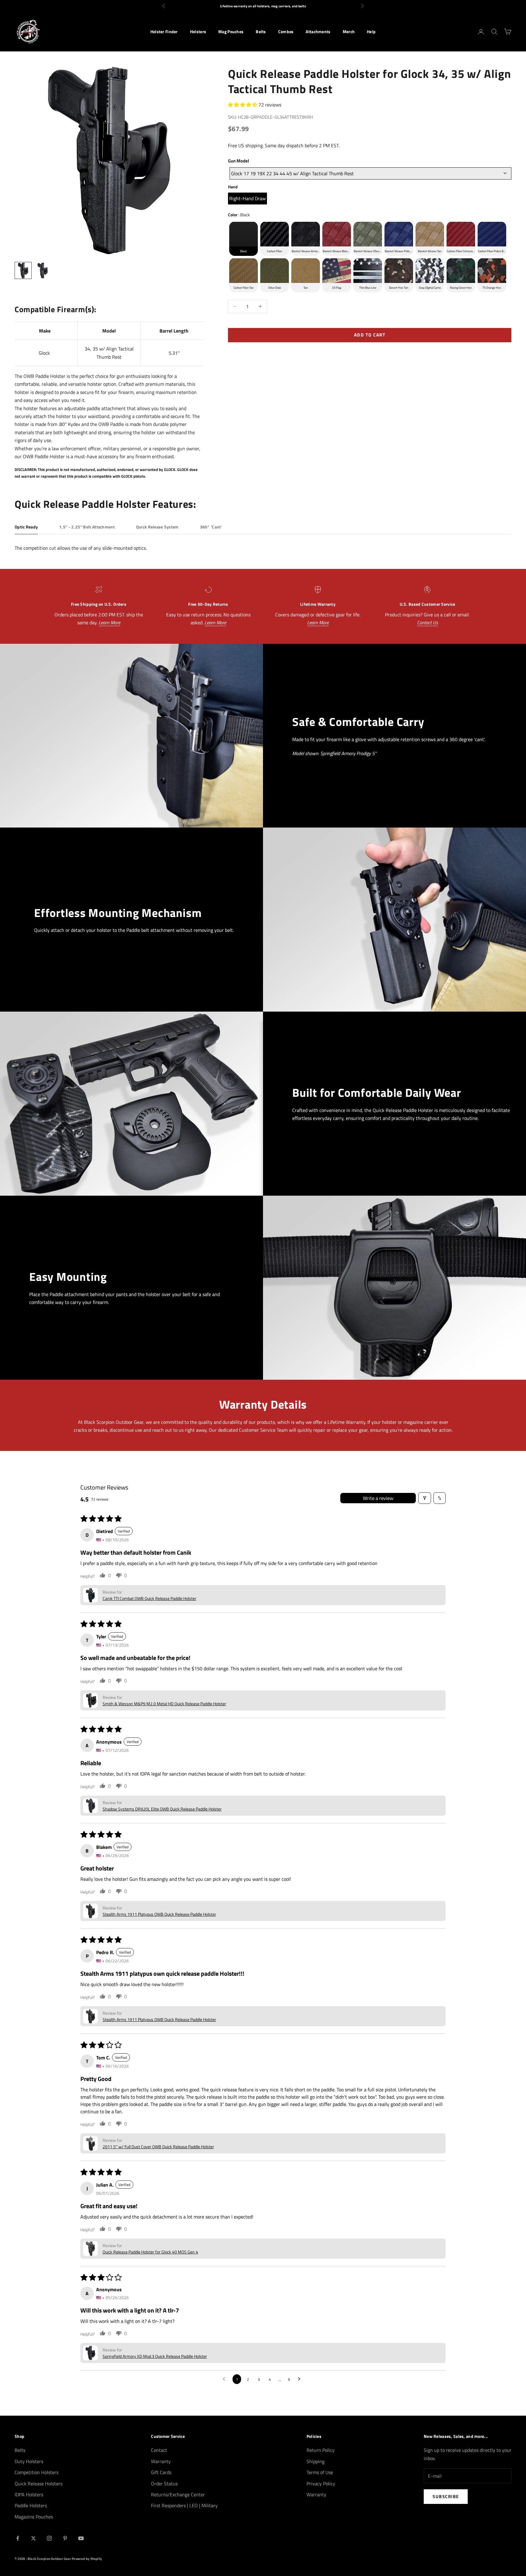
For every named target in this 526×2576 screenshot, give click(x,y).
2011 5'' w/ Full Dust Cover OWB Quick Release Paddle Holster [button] (158, 2147)
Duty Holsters (29, 2461)
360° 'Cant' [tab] (211, 527)
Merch (349, 32)
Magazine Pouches (34, 2517)
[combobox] (370, 173)
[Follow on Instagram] (49, 2538)
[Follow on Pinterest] (65, 2538)
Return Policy (321, 2450)
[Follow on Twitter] (33, 2538)
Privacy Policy (321, 2484)
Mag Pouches (231, 32)
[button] (243, 104)
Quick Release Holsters (39, 2484)
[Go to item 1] (23, 270)
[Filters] (425, 1498)
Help (371, 32)
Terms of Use (320, 2472)
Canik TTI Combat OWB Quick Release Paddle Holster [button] (149, 1598)
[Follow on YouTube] (81, 2538)
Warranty (161, 2461)
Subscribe (446, 2496)
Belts (261, 32)
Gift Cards (161, 2472)
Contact (159, 2450)
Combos (286, 32)
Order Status (164, 2484)
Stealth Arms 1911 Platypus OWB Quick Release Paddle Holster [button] (159, 1914)
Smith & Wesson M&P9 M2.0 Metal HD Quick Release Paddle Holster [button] (164, 1704)
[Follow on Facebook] (18, 2538)
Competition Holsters (37, 2472)
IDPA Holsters (29, 2494)
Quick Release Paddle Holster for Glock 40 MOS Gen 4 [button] (150, 2252)
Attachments (318, 32)
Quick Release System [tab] (157, 527)
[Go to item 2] (43, 270)
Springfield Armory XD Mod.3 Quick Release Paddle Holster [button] (155, 2356)
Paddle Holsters (31, 2505)
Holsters (198, 32)
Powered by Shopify (87, 2559)
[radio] (247, 199)
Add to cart (370, 335)
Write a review (378, 1498)
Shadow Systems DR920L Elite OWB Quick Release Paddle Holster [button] (162, 1809)
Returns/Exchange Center (178, 2494)
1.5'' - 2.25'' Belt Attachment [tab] (87, 527)
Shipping (316, 2461)
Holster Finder (164, 32)
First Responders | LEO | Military (184, 2505)
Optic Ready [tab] (26, 527)
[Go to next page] (301, 2379)
